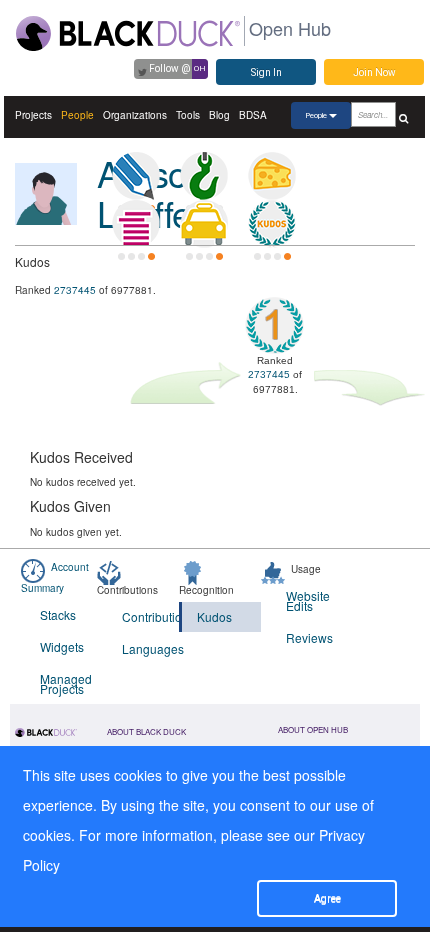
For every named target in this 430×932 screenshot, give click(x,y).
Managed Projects (66, 683)
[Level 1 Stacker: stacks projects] (136, 224)
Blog (219, 115)
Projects (33, 115)
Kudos (214, 616)
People (77, 115)
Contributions (150, 616)
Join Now (374, 72)
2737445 (75, 290)
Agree (327, 898)
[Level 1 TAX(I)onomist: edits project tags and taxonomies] (204, 224)
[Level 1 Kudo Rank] (272, 224)
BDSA (253, 115)
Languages (150, 648)
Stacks (58, 614)
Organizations (135, 115)
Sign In (266, 72)
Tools (188, 115)
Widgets (62, 646)
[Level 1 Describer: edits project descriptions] (136, 176)
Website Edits (308, 600)
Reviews (309, 637)
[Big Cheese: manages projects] (272, 176)
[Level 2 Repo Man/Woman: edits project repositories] (204, 176)
